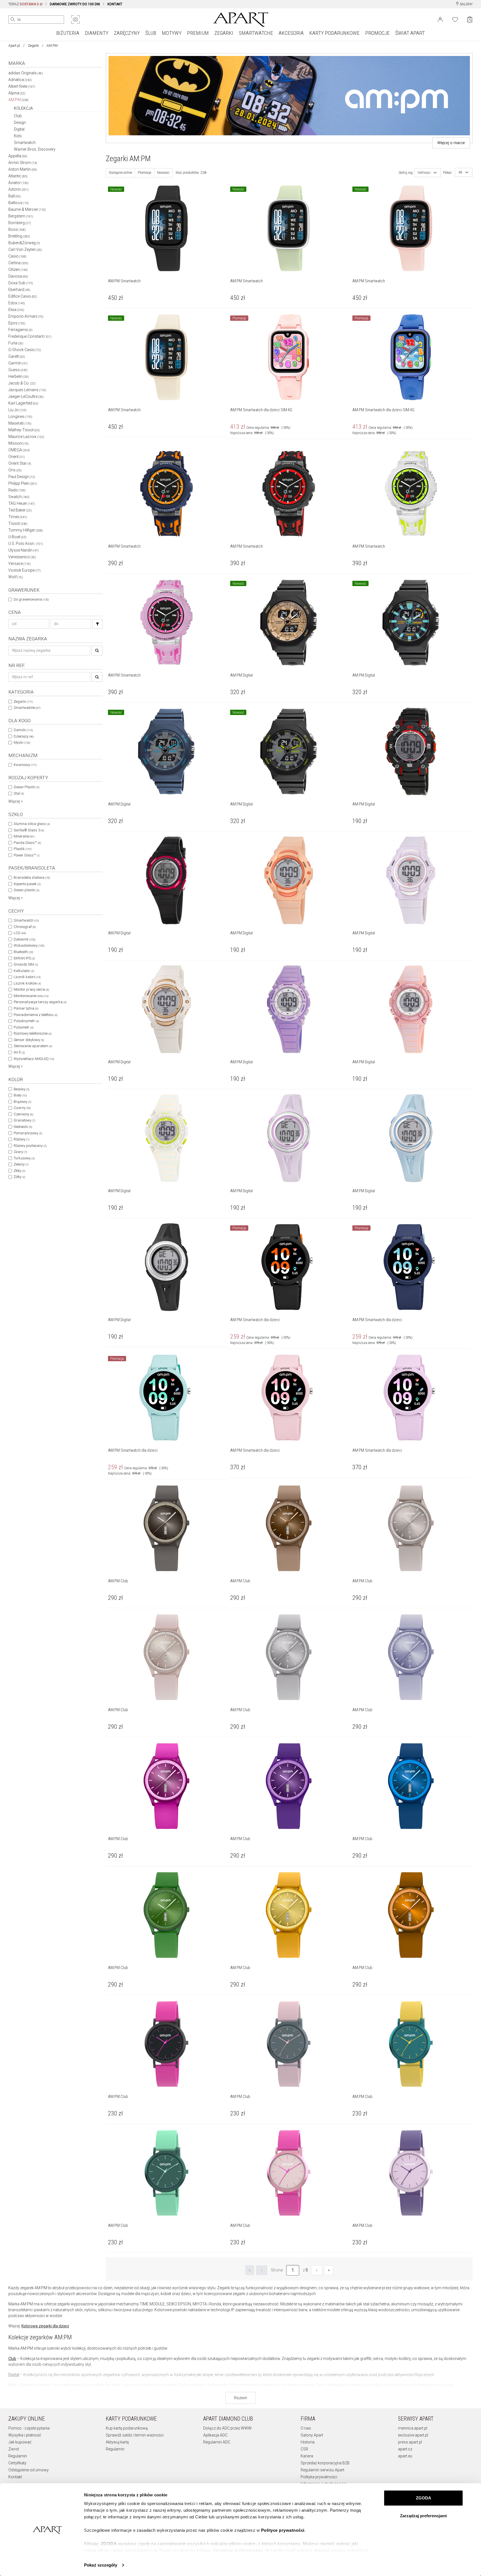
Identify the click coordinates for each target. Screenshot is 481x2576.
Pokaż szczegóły (101, 2565)
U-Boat (17, 537)
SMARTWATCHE (256, 33)
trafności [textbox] (424, 173)
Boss (17, 229)
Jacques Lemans (27, 390)
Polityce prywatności (283, 2530)
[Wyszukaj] (13, 19)
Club (18, 116)
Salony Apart (312, 2435)
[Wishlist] (455, 19)
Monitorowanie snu (31, 996)
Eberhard (19, 290)
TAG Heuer (22, 503)
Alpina (17, 93)
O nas (306, 2428)
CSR (304, 2449)
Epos (17, 323)
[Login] (440, 19)
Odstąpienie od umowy (29, 2470)
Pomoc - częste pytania (29, 2428)
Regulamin (18, 2456)
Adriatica (20, 80)
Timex (18, 517)
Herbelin (19, 376)
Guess (18, 370)
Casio (17, 256)
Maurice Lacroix (26, 437)
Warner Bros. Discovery (35, 149)
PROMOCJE (377, 33)
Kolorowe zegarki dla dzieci (45, 2326)
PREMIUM (198, 33)
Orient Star (20, 463)
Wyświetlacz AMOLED (34, 1059)
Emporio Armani (26, 316)
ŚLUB (151, 33)
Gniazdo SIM (26, 964)
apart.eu (405, 2456)
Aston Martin (23, 169)
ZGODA (424, 2498)
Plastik (23, 849)
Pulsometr (24, 1027)
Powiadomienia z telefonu (35, 1015)
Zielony (21, 1164)
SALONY (466, 4)
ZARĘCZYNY (127, 33)
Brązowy (22, 1102)
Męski (22, 742)
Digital (19, 129)
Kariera (307, 2456)
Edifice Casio (23, 296)
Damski (23, 730)
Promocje (144, 173)
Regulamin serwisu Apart (322, 2470)
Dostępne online (120, 173)
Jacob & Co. (22, 383)
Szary (20, 1152)
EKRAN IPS (24, 958)
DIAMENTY (97, 33)
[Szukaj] (97, 624)
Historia (308, 2442)
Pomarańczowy (28, 1133)
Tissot (18, 523)
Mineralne (24, 836)
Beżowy (21, 1089)
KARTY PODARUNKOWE (334, 33)
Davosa (18, 276)
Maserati (20, 423)
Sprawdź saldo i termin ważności (135, 2435)
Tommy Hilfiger (26, 530)
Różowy (21, 1139)
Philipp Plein (23, 483)
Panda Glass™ (27, 843)
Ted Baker (20, 510)
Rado (17, 490)
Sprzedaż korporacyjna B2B (325, 2463)
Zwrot (14, 2449)
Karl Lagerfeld (23, 403)
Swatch (19, 497)
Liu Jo (17, 410)
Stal (19, 793)
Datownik (24, 939)
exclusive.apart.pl (413, 2435)
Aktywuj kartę (117, 2442)
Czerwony (23, 1114)
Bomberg (20, 223)
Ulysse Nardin (24, 550)
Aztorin (19, 189)
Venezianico (22, 557)
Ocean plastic (26, 890)
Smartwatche (27, 708)
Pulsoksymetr (26, 1021)
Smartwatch (25, 143)
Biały (20, 1095)
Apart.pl (14, 46)
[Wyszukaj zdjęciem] (75, 19)
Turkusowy (24, 1158)
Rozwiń (241, 2398)
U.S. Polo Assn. (26, 543)
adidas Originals (26, 73)
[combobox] (428, 173)
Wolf (16, 577)
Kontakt (15, 2477)
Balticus (19, 203)
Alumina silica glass (32, 824)
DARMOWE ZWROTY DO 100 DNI (75, 4)
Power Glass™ (27, 855)
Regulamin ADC (217, 2442)
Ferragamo (20, 330)
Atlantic (18, 176)
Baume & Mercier (27, 209)
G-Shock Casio (25, 350)
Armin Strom (23, 163)
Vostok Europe (24, 570)
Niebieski (23, 1127)
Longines (20, 417)
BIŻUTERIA (68, 33)
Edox (17, 303)
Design (20, 123)
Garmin (18, 363)
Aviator (19, 183)
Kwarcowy (25, 765)
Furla (16, 343)
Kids (18, 136)
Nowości (163, 173)
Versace (19, 564)
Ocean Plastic (26, 787)
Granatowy (24, 1120)
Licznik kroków (27, 983)
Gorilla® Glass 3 (29, 830)
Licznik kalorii (27, 977)
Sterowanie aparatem (33, 1046)
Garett (17, 356)
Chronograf (25, 927)
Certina (18, 263)
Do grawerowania (31, 599)
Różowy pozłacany (30, 1146)
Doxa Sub (21, 283)
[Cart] (470, 19)
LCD (20, 933)
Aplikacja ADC (215, 2435)
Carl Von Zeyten (25, 249)
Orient (17, 457)
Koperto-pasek (27, 884)
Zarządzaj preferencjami (423, 2516)
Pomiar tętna (26, 1008)
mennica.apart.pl (413, 2428)
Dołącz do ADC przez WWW (227, 2428)
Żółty (19, 1177)
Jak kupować (20, 2442)
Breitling (19, 236)
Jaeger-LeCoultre (26, 396)
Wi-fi (19, 1052)
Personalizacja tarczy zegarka (40, 1002)
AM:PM (19, 100)
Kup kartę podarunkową (127, 2428)
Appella (18, 156)
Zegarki (33, 46)
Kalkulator (24, 971)
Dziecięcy (24, 736)
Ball (15, 196)
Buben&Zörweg (24, 243)
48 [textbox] (460, 172)
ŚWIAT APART (410, 33)
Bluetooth (23, 952)
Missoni (19, 443)
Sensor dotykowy (29, 1040)
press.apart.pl (410, 2442)
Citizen (18, 270)
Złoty (19, 1171)
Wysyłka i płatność (25, 2435)
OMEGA (19, 450)
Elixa (16, 310)
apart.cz (405, 2449)
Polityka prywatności (319, 2477)
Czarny (22, 1108)
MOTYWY (172, 33)
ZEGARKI (224, 33)
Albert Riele (22, 86)
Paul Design (22, 477)
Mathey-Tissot (24, 430)
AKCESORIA (291, 33)
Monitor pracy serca (31, 989)
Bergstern (21, 216)
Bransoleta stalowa (32, 877)
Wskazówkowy (29, 945)
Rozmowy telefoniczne (33, 1033)
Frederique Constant (30, 336)
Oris (15, 470)
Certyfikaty (17, 2463)
